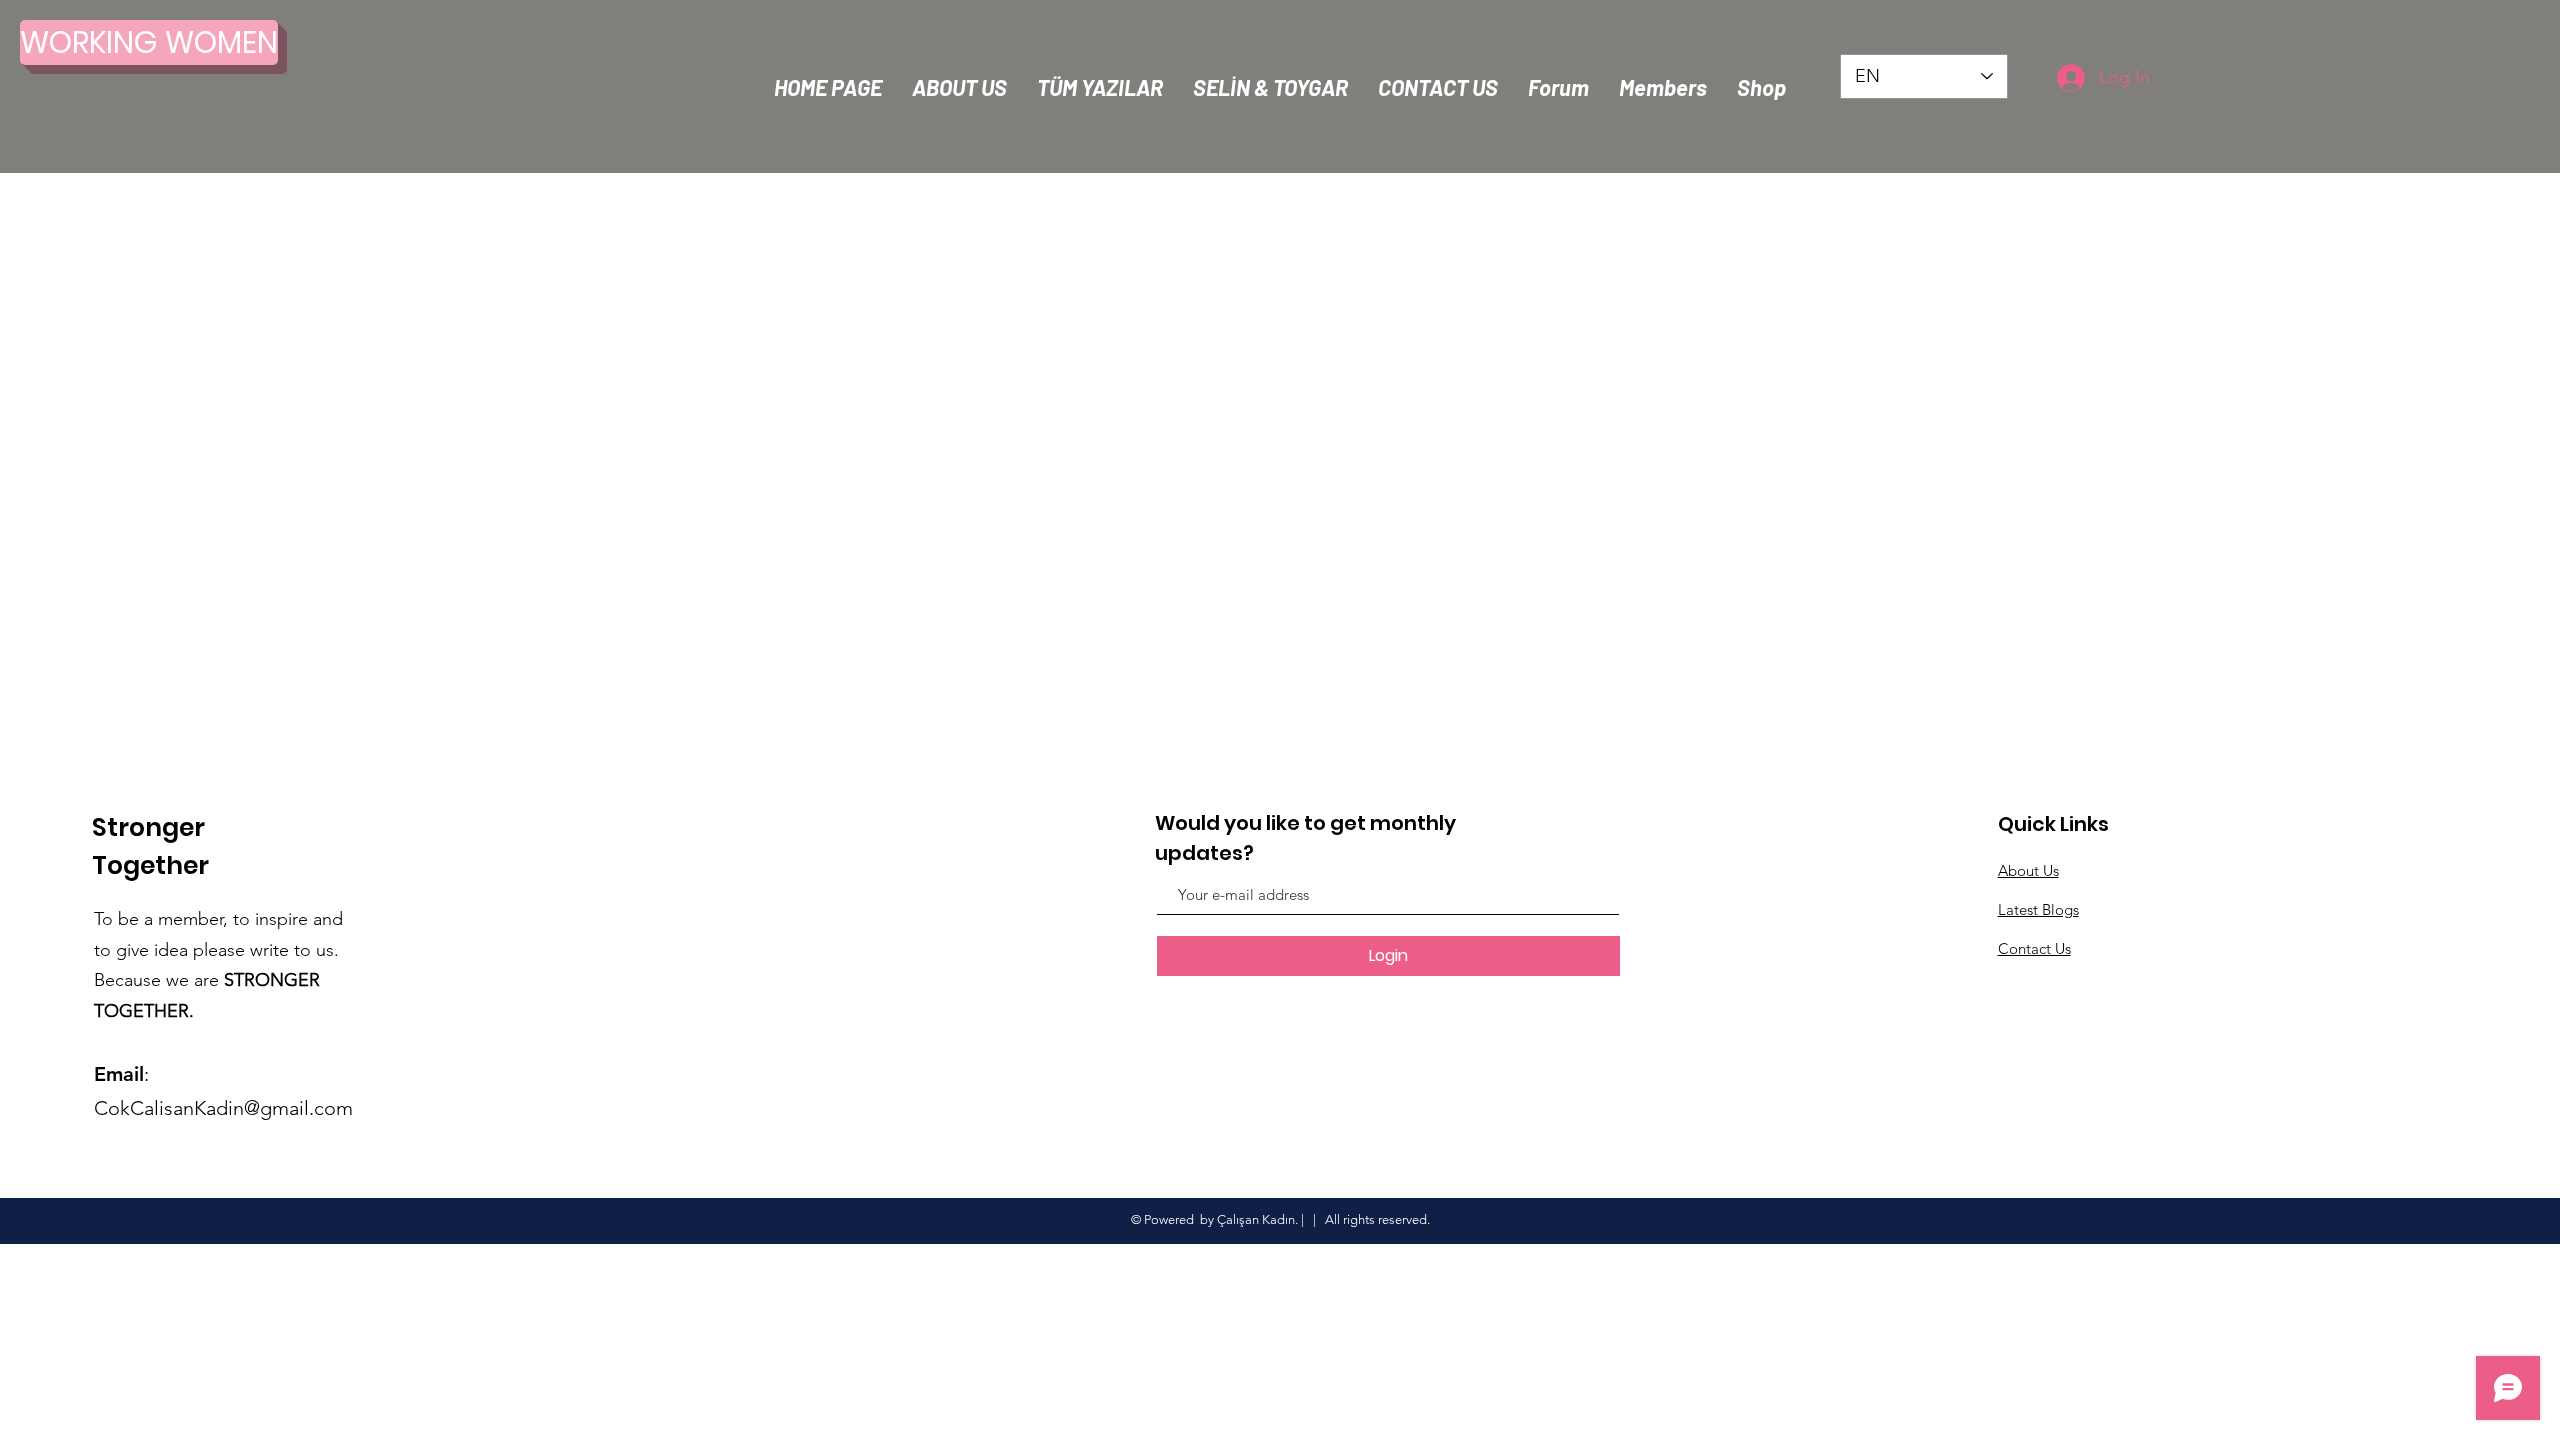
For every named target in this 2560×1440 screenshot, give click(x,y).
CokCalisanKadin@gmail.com (223, 1108)
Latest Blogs (2038, 909)
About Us (2028, 870)
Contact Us (2034, 948)
